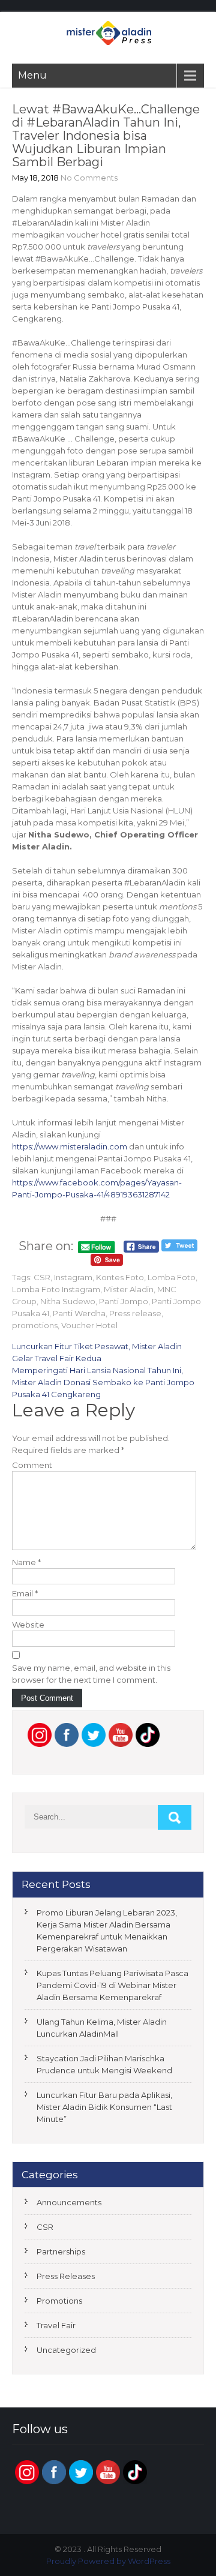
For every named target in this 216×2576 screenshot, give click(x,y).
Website (28, 1625)
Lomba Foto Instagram (56, 1289)
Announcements (69, 2202)
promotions (35, 1325)
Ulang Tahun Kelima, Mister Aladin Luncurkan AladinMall (102, 2028)
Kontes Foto (120, 1277)
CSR (42, 1277)
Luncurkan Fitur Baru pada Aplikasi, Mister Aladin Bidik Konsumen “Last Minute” (104, 2107)
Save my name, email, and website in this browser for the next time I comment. (91, 1674)
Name (26, 1562)
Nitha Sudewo (68, 1301)
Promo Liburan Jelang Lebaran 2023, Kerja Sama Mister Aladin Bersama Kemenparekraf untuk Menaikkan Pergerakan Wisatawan (107, 1931)
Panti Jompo (124, 1301)
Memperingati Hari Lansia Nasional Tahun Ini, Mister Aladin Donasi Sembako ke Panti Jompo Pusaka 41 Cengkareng (103, 1382)
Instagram (73, 1277)
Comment (32, 1465)
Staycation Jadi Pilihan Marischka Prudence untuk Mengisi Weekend (104, 2064)
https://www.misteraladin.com (70, 1146)
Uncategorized (66, 2350)
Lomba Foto (172, 1277)
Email (25, 1593)
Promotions (59, 2301)
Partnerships (61, 2251)
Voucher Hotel (89, 1325)
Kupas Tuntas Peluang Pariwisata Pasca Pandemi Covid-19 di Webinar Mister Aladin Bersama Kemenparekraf (112, 1985)
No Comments (89, 178)
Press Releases (66, 2276)
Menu (32, 75)
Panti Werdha (79, 1313)
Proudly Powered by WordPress (108, 2561)
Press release (135, 1313)
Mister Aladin (129, 1289)
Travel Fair (56, 2325)
